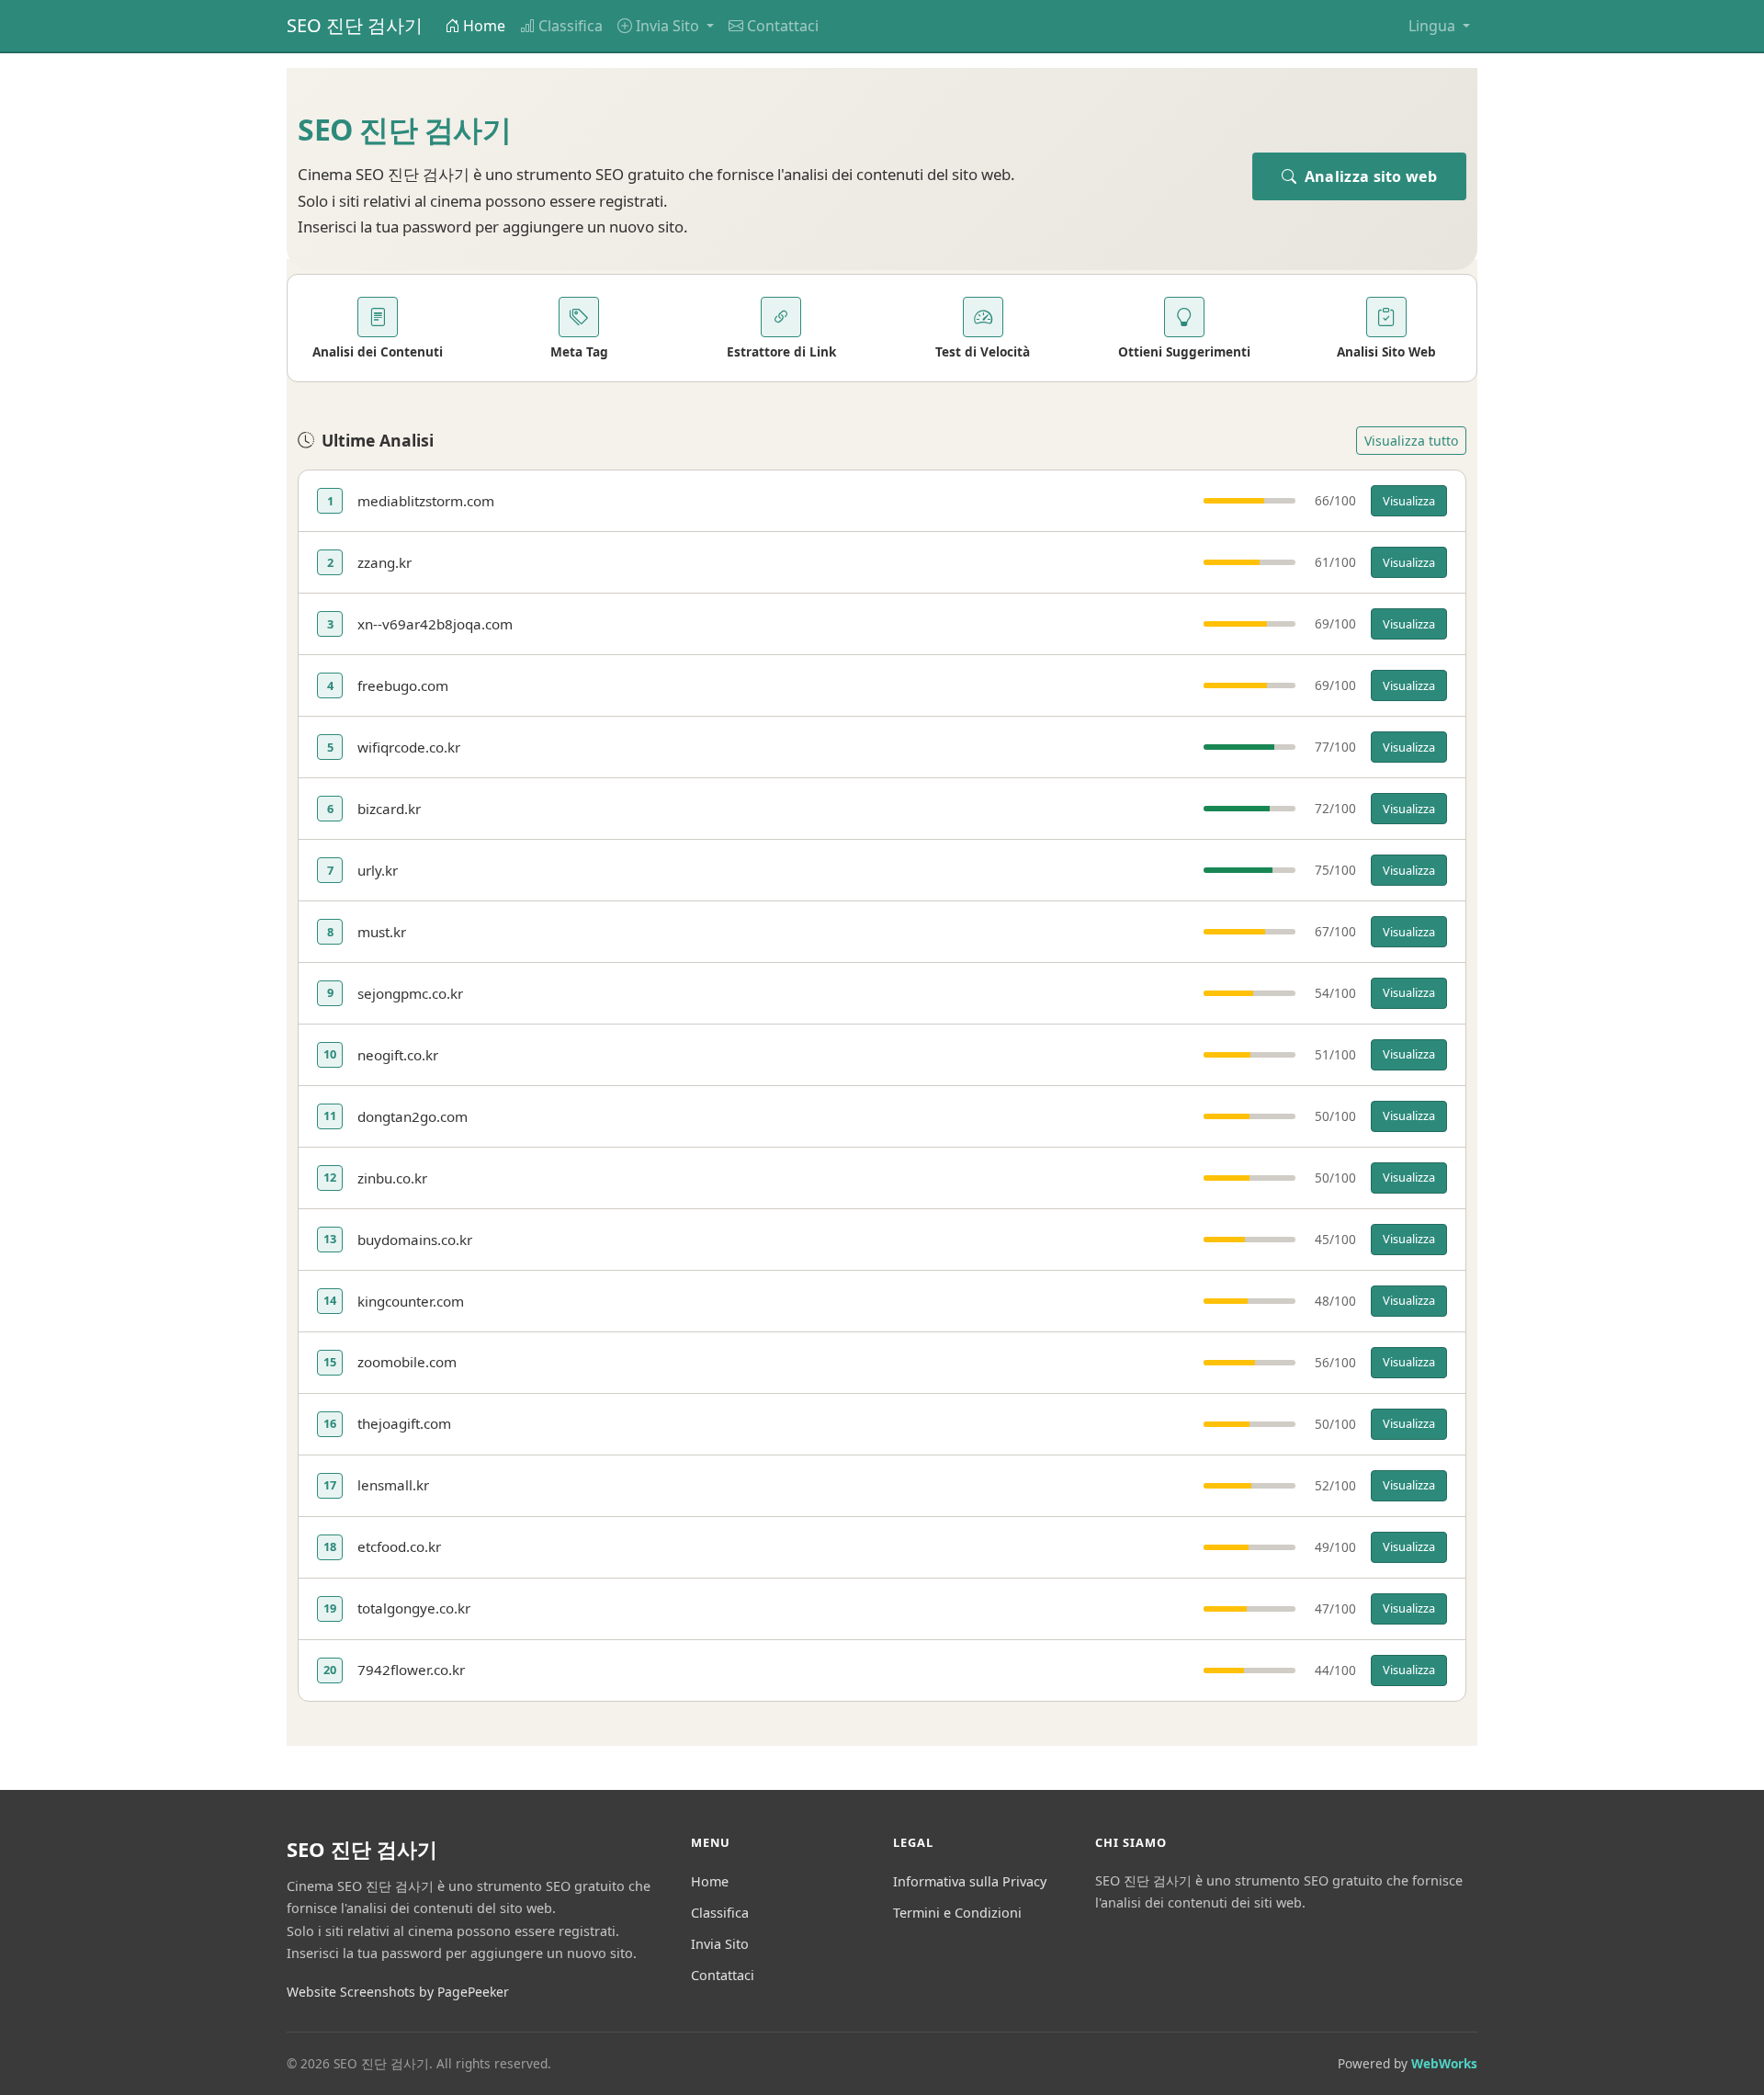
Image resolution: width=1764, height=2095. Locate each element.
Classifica (571, 26)
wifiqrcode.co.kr (409, 747)
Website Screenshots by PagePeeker (398, 1992)
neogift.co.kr (398, 1055)
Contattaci (783, 26)
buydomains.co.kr (415, 1240)
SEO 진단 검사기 (355, 25)
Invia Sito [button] (669, 26)
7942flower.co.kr (411, 1670)
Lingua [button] (1434, 26)
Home (484, 26)
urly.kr (378, 870)
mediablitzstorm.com (426, 501)
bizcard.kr (389, 809)
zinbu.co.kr (392, 1178)
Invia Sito (720, 1944)
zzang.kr (384, 562)
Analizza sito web (1369, 176)
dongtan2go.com (413, 1116)
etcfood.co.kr (399, 1546)
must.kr (382, 932)
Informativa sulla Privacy (970, 1881)
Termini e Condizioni (957, 1913)
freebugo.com (403, 685)
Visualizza (1409, 501)
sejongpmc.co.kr (410, 993)
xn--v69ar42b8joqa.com (435, 624)
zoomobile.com (407, 1362)
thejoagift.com (404, 1423)
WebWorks (1444, 2063)
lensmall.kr (393, 1485)
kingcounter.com (411, 1301)
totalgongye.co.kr (414, 1608)
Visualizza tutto (1411, 441)
